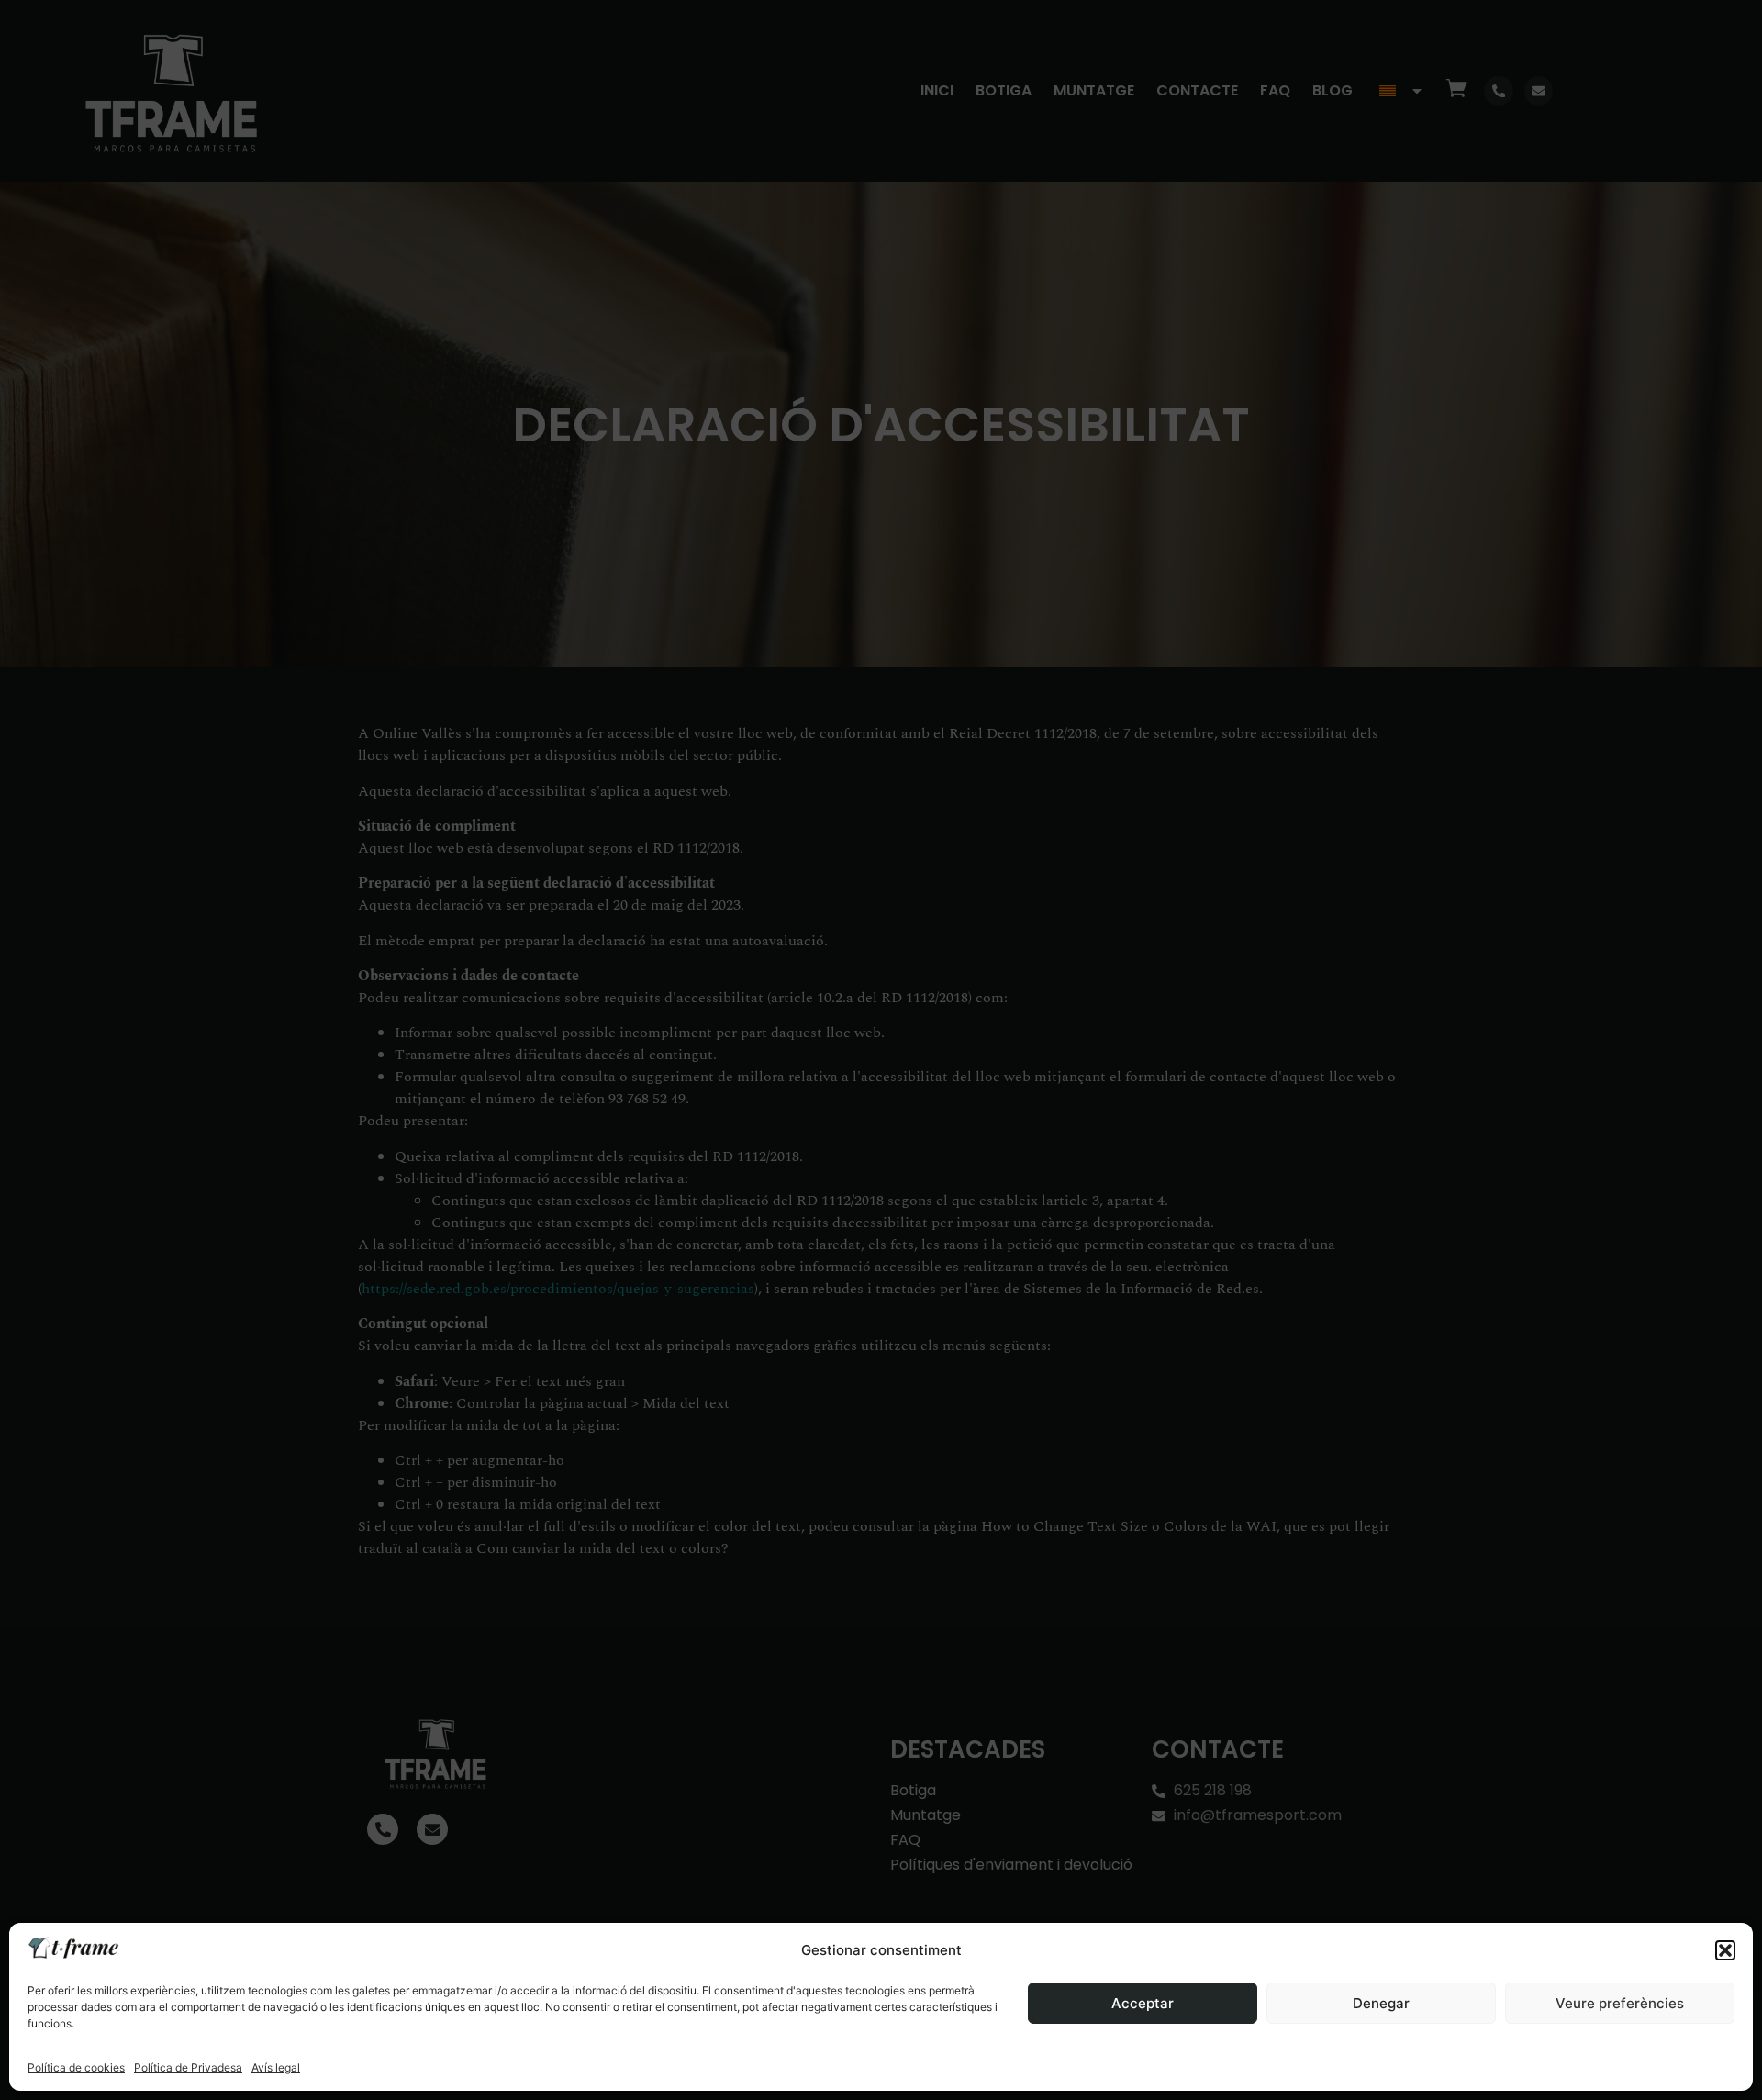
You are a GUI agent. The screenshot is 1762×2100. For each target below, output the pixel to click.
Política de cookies (76, 2067)
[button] (1725, 1950)
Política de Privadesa (188, 2067)
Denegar (1381, 2003)
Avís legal (276, 2067)
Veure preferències (1620, 2003)
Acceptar (1143, 2003)
